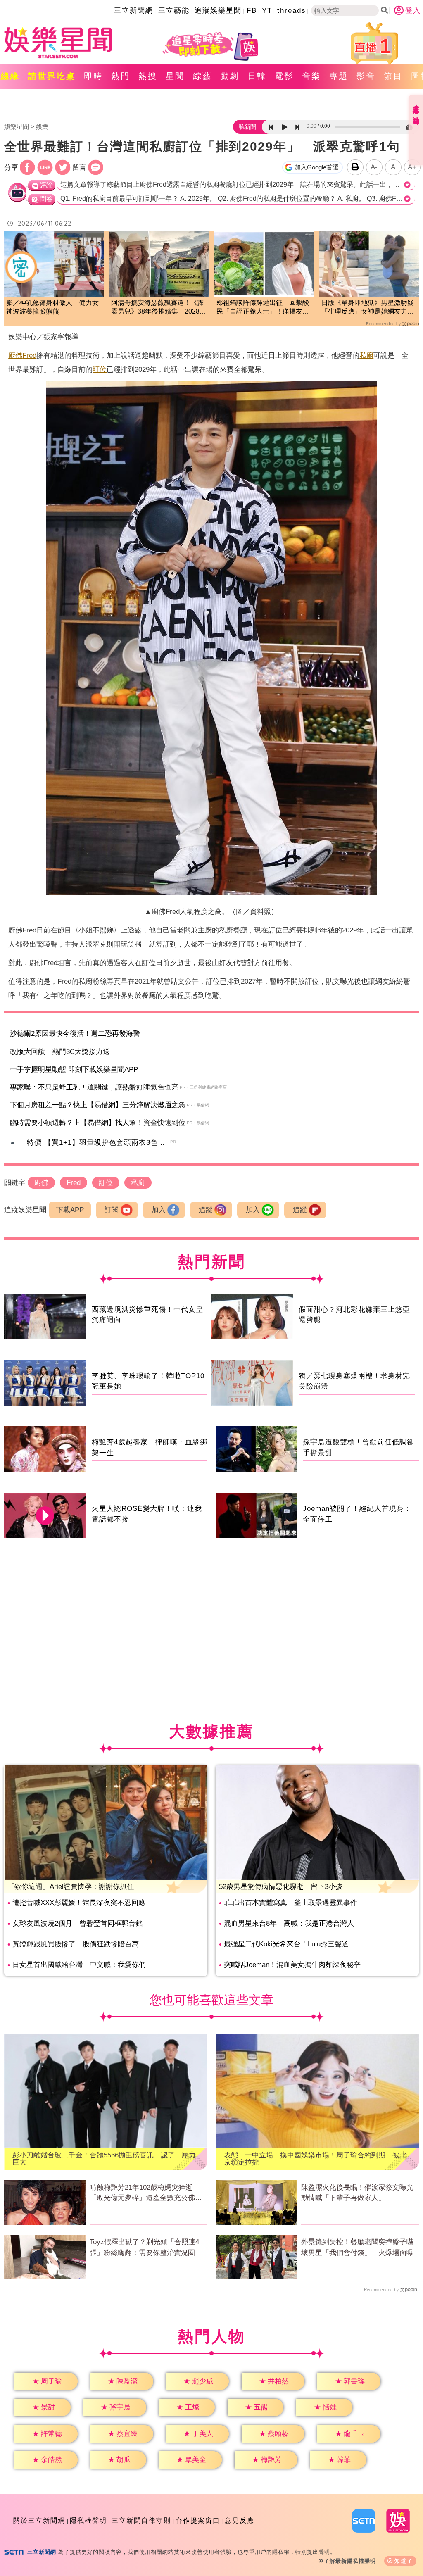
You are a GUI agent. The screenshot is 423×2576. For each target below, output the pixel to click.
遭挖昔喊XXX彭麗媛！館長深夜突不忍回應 (79, 1903)
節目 (393, 76)
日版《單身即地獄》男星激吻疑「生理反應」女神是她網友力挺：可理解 (368, 308)
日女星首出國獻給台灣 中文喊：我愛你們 (79, 1965)
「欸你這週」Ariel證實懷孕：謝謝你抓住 (71, 1887)
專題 (339, 76)
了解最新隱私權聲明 (350, 2561)
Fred (29, 356)
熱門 (121, 76)
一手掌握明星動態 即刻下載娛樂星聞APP (74, 1069)
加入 (159, 1210)
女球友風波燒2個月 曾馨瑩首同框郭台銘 (77, 1923)
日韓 (257, 76)
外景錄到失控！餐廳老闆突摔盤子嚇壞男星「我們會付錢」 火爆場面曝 (357, 2247)
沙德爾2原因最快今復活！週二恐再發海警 (75, 1033)
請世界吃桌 (52, 76)
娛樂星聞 (17, 127)
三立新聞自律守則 (141, 2520)
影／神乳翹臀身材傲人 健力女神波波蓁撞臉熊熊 (52, 307)
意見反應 (240, 2520)
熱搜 (148, 76)
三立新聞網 (134, 11)
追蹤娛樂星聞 (218, 11)
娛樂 (42, 127)
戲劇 (230, 76)
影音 (366, 76)
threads (292, 11)
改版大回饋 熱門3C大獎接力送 (60, 1052)
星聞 (175, 76)
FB (252, 11)
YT (267, 11)
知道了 (404, 2561)
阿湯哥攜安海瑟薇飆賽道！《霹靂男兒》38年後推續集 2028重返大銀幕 (159, 308)
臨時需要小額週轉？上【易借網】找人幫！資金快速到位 (98, 1123)
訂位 (100, 370)
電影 (284, 76)
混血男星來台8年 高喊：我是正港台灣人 (289, 1923)
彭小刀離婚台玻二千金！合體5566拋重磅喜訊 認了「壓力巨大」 (104, 2159)
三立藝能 (174, 11)
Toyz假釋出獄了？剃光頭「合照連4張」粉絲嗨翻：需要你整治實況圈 (144, 2247)
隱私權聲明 (88, 2520)
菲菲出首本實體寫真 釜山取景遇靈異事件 (291, 1903)
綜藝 (202, 76)
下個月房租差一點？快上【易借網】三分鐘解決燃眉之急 (98, 1105)
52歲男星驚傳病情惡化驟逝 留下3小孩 (281, 1887)
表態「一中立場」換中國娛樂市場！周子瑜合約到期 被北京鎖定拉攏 (315, 2159)
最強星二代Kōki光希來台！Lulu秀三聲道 (286, 1944)
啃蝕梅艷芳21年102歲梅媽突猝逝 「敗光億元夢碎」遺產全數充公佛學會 (146, 2193)
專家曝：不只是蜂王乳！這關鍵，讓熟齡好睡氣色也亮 (94, 1087)
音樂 (311, 76)
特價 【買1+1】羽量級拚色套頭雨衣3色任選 (100, 1143)
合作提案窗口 (198, 2520)
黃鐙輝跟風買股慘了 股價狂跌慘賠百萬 (76, 1944)
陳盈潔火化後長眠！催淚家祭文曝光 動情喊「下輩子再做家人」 (360, 2193)
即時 (93, 76)
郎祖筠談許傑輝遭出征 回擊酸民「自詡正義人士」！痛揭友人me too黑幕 (263, 308)
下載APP (70, 1210)
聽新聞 (247, 127)
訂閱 (112, 1210)
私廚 (366, 356)
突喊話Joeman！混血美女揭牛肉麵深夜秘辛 (292, 1965)
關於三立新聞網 (39, 2520)
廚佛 (15, 356)
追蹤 (206, 1210)
